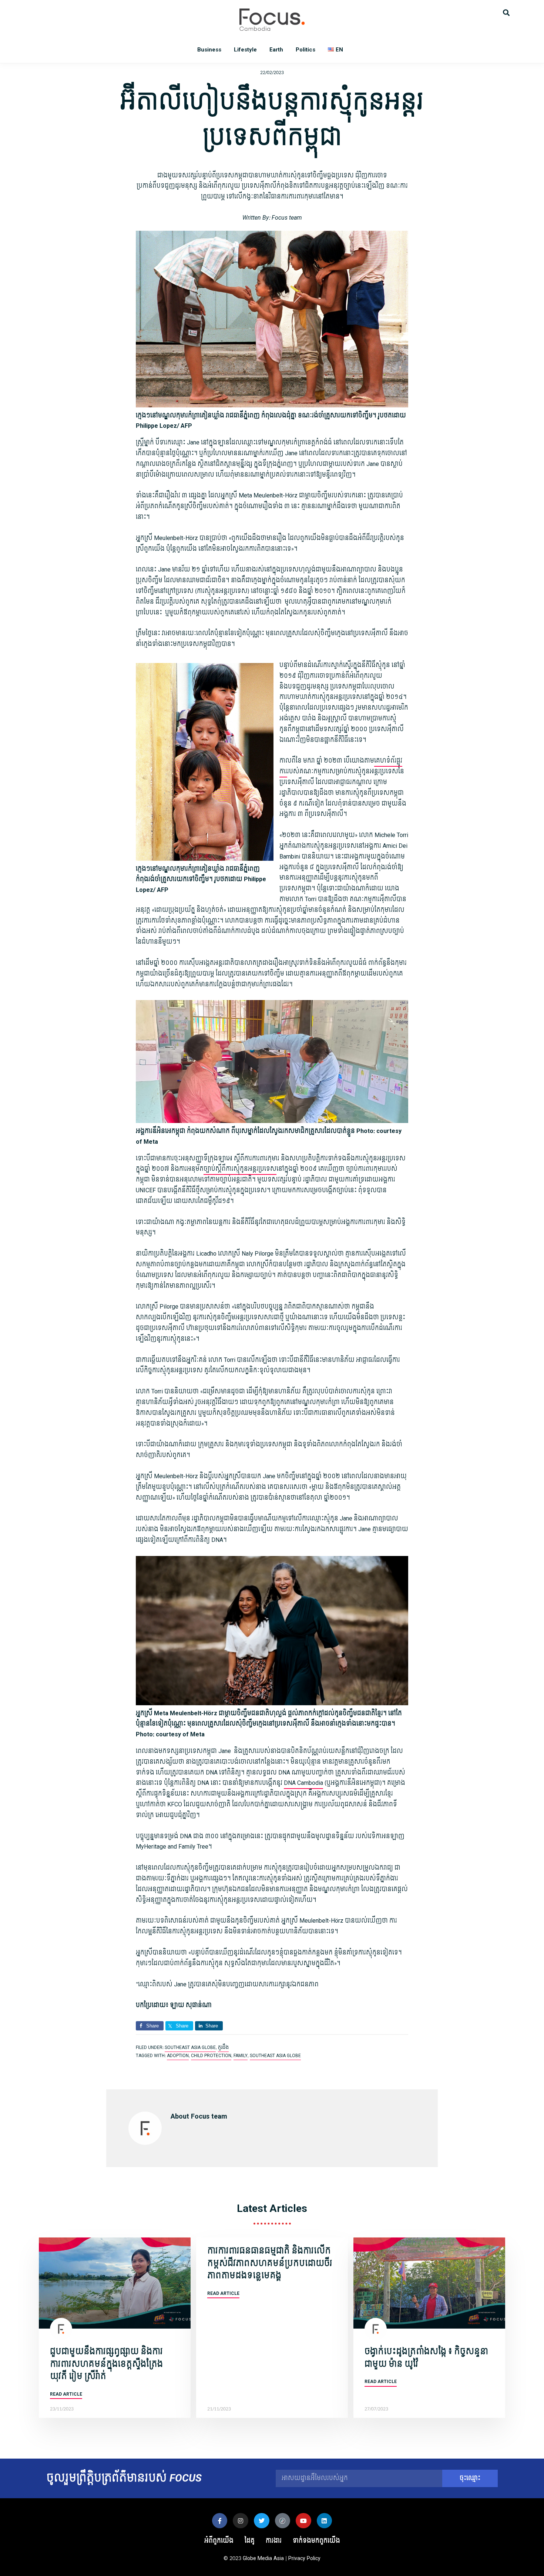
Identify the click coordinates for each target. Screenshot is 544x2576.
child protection (211, 2056)
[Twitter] (262, 2521)
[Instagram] (241, 2521)
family (241, 2056)
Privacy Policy (304, 2558)
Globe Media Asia (263, 2558)
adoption (178, 2056)
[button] (506, 12)
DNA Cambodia (303, 1783)
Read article (66, 2394)
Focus (272, 20)
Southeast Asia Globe (190, 2047)
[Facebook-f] (220, 2521)
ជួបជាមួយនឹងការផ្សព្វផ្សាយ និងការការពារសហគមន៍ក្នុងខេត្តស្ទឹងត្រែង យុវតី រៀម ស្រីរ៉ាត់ (106, 2364)
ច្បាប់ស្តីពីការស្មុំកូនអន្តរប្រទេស (240, 1169)
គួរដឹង (223, 2047)
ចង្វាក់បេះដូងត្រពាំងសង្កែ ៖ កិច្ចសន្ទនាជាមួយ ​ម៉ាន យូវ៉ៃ (426, 2358)
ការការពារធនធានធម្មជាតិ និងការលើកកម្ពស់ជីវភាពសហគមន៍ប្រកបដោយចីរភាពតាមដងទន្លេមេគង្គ (270, 2263)
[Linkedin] (325, 2521)
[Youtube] (303, 2521)
